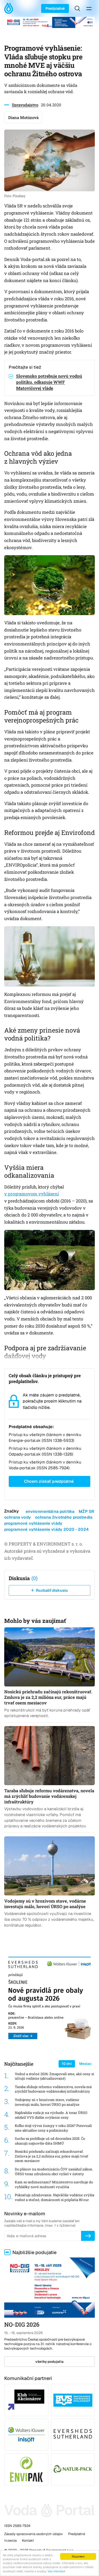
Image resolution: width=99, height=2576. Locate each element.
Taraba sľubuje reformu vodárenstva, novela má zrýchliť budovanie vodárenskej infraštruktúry (53, 2089)
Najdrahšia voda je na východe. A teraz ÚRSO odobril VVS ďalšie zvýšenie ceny (51, 2115)
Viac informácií (56, 2571)
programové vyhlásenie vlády (33, 1523)
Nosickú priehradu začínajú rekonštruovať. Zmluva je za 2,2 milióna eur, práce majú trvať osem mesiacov (51, 2156)
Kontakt (28, 2541)
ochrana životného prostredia (64, 1517)
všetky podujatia (49, 2362)
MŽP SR (86, 1511)
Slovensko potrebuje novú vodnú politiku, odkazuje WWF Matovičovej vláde (49, 382)
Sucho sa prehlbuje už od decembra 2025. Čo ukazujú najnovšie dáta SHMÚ (50, 2141)
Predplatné (55, 8)
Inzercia (10, 2541)
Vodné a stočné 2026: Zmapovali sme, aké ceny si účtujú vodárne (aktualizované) (54, 2076)
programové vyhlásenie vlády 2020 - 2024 (46, 1529)
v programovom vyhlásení (32, 1194)
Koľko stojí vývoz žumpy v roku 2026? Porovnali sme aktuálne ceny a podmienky (53, 2128)
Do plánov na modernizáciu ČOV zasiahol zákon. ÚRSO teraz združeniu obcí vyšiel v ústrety (54, 2172)
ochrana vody (18, 1517)
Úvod (10, 8)
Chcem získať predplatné (49, 1481)
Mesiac (85, 2064)
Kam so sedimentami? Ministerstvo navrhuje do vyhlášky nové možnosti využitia (54, 2185)
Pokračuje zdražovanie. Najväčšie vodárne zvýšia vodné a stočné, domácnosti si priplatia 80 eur (55, 2197)
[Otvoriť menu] (89, 8)
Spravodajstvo (25, 105)
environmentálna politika (50, 1511)
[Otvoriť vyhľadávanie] (77, 8)
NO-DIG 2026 (22, 2324)
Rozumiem (78, 2556)
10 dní (67, 2064)
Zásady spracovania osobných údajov (34, 2534)
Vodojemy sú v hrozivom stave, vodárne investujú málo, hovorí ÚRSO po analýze (47, 2102)
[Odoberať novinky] (88, 2236)
